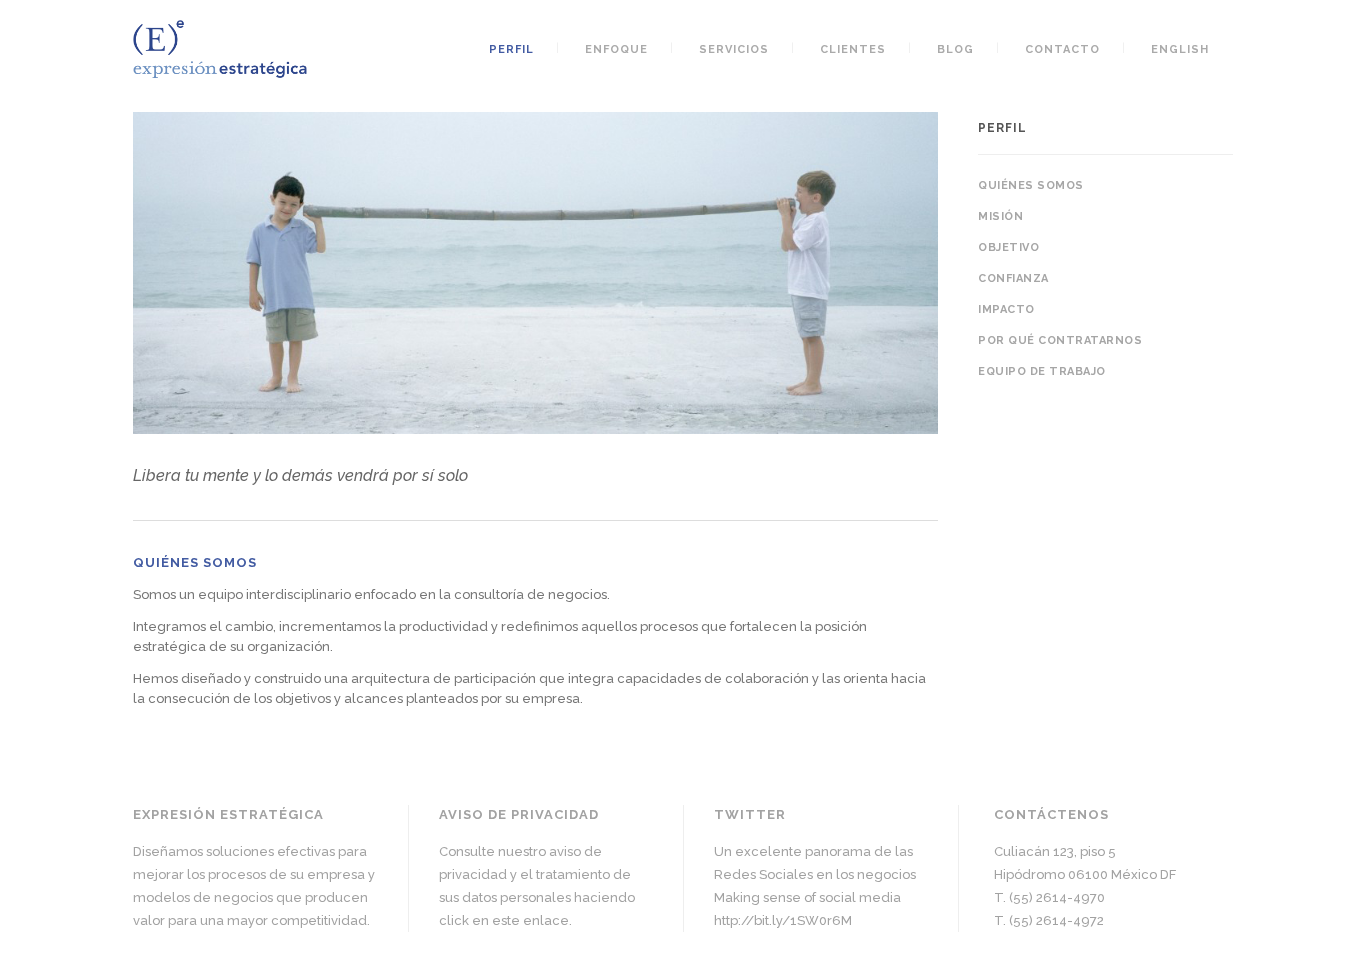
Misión (1000, 216)
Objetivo (1008, 247)
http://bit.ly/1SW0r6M (783, 920)
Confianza (1013, 278)
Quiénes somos (1031, 185)
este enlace (530, 920)
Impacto (1006, 309)
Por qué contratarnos (1060, 340)
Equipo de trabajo (1042, 371)
